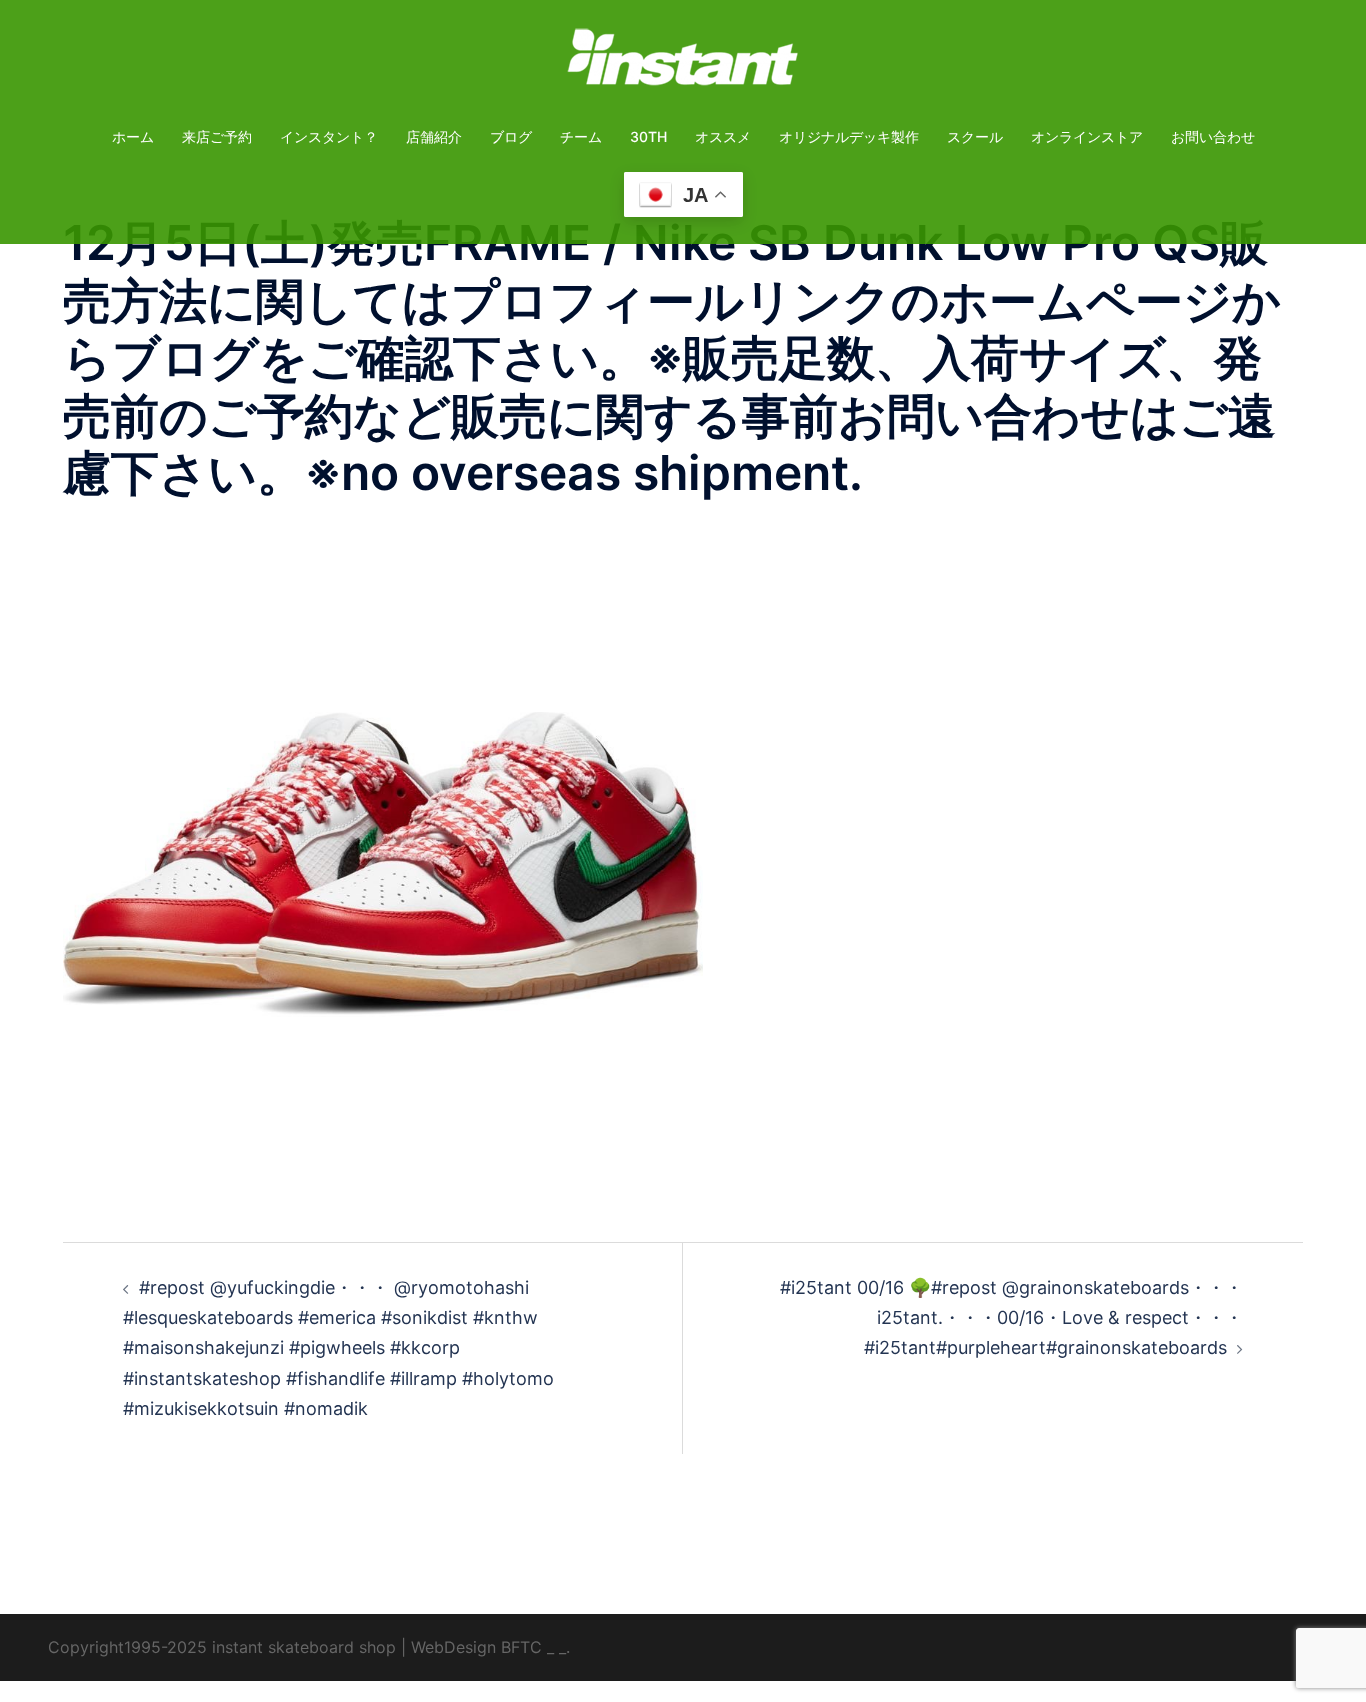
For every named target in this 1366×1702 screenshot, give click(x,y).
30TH (648, 136)
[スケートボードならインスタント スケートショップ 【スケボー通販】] (683, 63)
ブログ (511, 136)
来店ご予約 (217, 136)
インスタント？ (329, 136)
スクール (975, 136)
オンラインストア (1087, 136)
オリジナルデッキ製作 (849, 136)
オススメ (723, 136)
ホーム (133, 136)
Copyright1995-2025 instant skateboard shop (222, 1647)
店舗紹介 (434, 136)
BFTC (521, 1647)
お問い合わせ (1213, 136)
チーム (581, 136)
